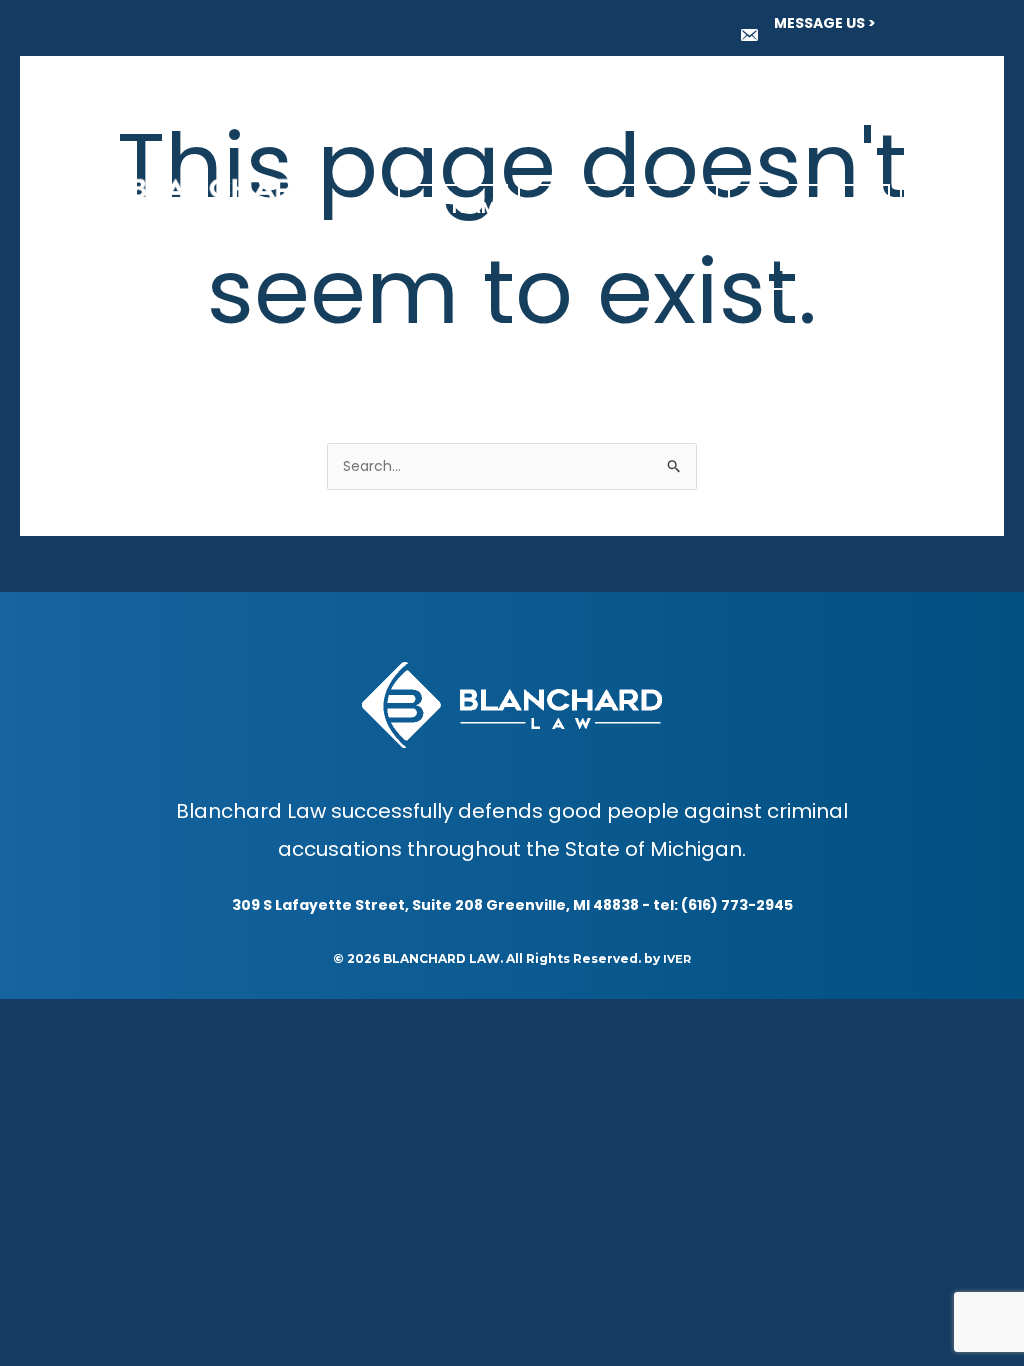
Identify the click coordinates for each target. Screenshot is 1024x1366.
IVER (677, 959)
